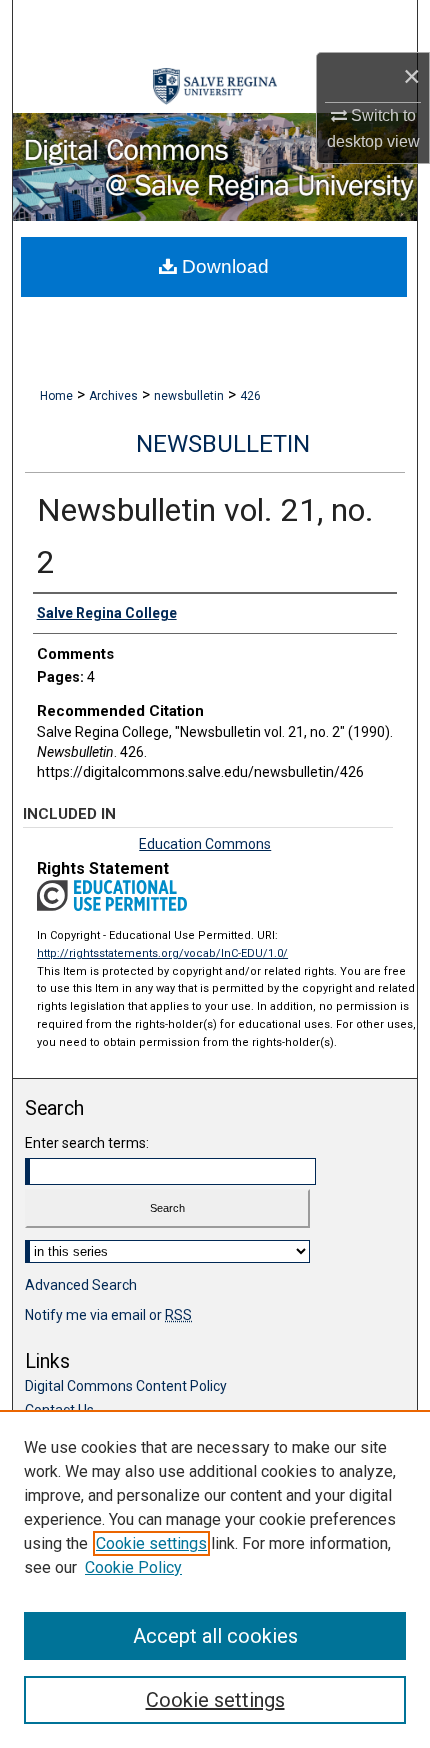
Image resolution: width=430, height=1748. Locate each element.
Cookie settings (151, 1543)
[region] (215, 1579)
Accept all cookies (215, 1636)
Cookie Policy (133, 1567)
